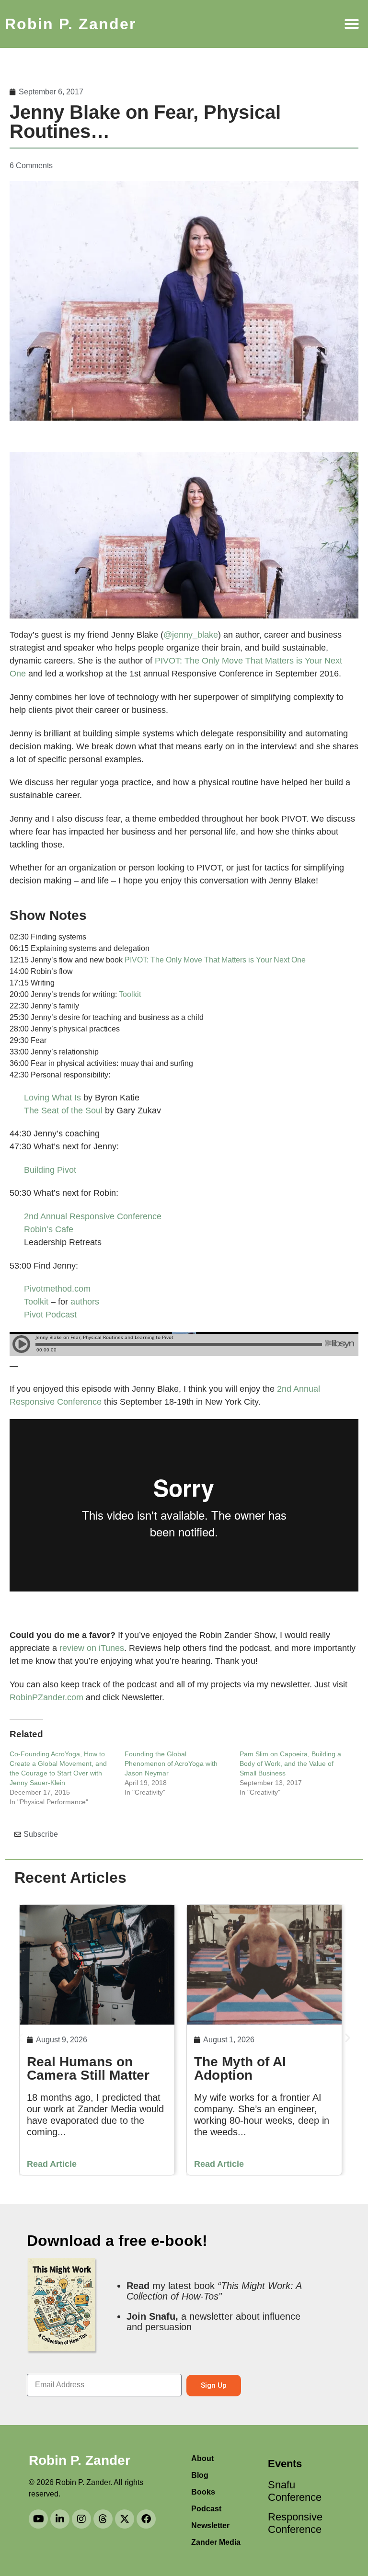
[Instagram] (81, 2519)
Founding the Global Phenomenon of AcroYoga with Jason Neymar (171, 1763)
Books (203, 2492)
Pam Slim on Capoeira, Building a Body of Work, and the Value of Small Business (290, 1763)
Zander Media (216, 2542)
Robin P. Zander (70, 24)
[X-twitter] (125, 2519)
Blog (200, 2475)
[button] (352, 24)
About (202, 2458)
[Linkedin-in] (60, 2519)
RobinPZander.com (48, 1697)
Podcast (206, 2509)
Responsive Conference (292, 2523)
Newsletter (210, 2525)
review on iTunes (92, 1648)
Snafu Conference (292, 2491)
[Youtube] (38, 2519)
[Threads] (103, 2519)
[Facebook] (146, 2519)
